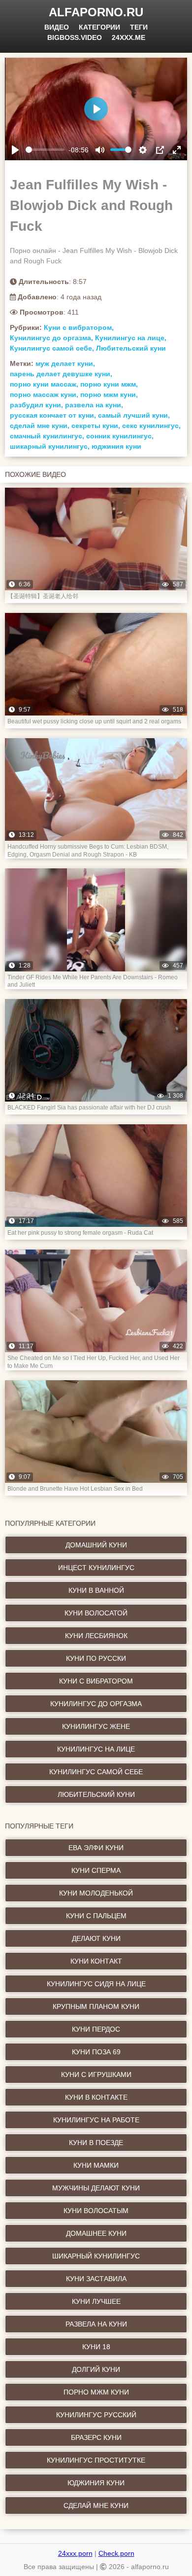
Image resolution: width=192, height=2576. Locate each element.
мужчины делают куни (96, 2188)
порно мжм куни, (109, 394)
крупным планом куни (96, 2006)
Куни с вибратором (96, 1681)
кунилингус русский (96, 2415)
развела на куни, (94, 405)
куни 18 (96, 2347)
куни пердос (96, 2029)
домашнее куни (96, 2233)
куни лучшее (96, 2301)
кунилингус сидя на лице (96, 1984)
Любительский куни (131, 348)
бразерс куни (96, 2437)
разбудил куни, (36, 405)
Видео (57, 27)
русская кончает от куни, (53, 415)
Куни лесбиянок (96, 1636)
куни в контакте (96, 2097)
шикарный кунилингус (96, 2256)
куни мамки (96, 2165)
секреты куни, (96, 426)
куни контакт (96, 1961)
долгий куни (96, 2369)
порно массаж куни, (44, 394)
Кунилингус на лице (96, 1749)
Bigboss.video (75, 37)
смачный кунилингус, (47, 436)
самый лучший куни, (134, 415)
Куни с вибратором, (79, 327)
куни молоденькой (96, 1893)
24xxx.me (128, 37)
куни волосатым (96, 2211)
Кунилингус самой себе (96, 1772)
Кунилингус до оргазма (96, 1704)
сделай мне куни (96, 2505)
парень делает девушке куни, (61, 374)
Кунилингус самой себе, (52, 348)
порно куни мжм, (109, 384)
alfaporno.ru (96, 12)
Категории (99, 27)
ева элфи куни (96, 1848)
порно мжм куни (96, 2392)
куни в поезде (96, 2143)
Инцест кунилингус (96, 1568)
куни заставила (96, 2279)
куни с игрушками (96, 2075)
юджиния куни (116, 446)
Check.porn (116, 2553)
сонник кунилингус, (120, 436)
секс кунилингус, (151, 426)
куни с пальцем (96, 1916)
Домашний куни (96, 1545)
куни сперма (96, 1870)
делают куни (96, 1938)
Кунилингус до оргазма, (51, 338)
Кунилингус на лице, (131, 338)
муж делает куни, (65, 363)
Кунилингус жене (96, 1726)
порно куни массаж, (44, 384)
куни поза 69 (96, 2052)
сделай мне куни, (40, 426)
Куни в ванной (96, 1590)
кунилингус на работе (96, 2120)
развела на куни (96, 2324)
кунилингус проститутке (96, 2460)
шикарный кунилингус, (50, 446)
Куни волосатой (96, 1613)
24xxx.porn (75, 2553)
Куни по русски (96, 1658)
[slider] (45, 150)
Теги (139, 27)
